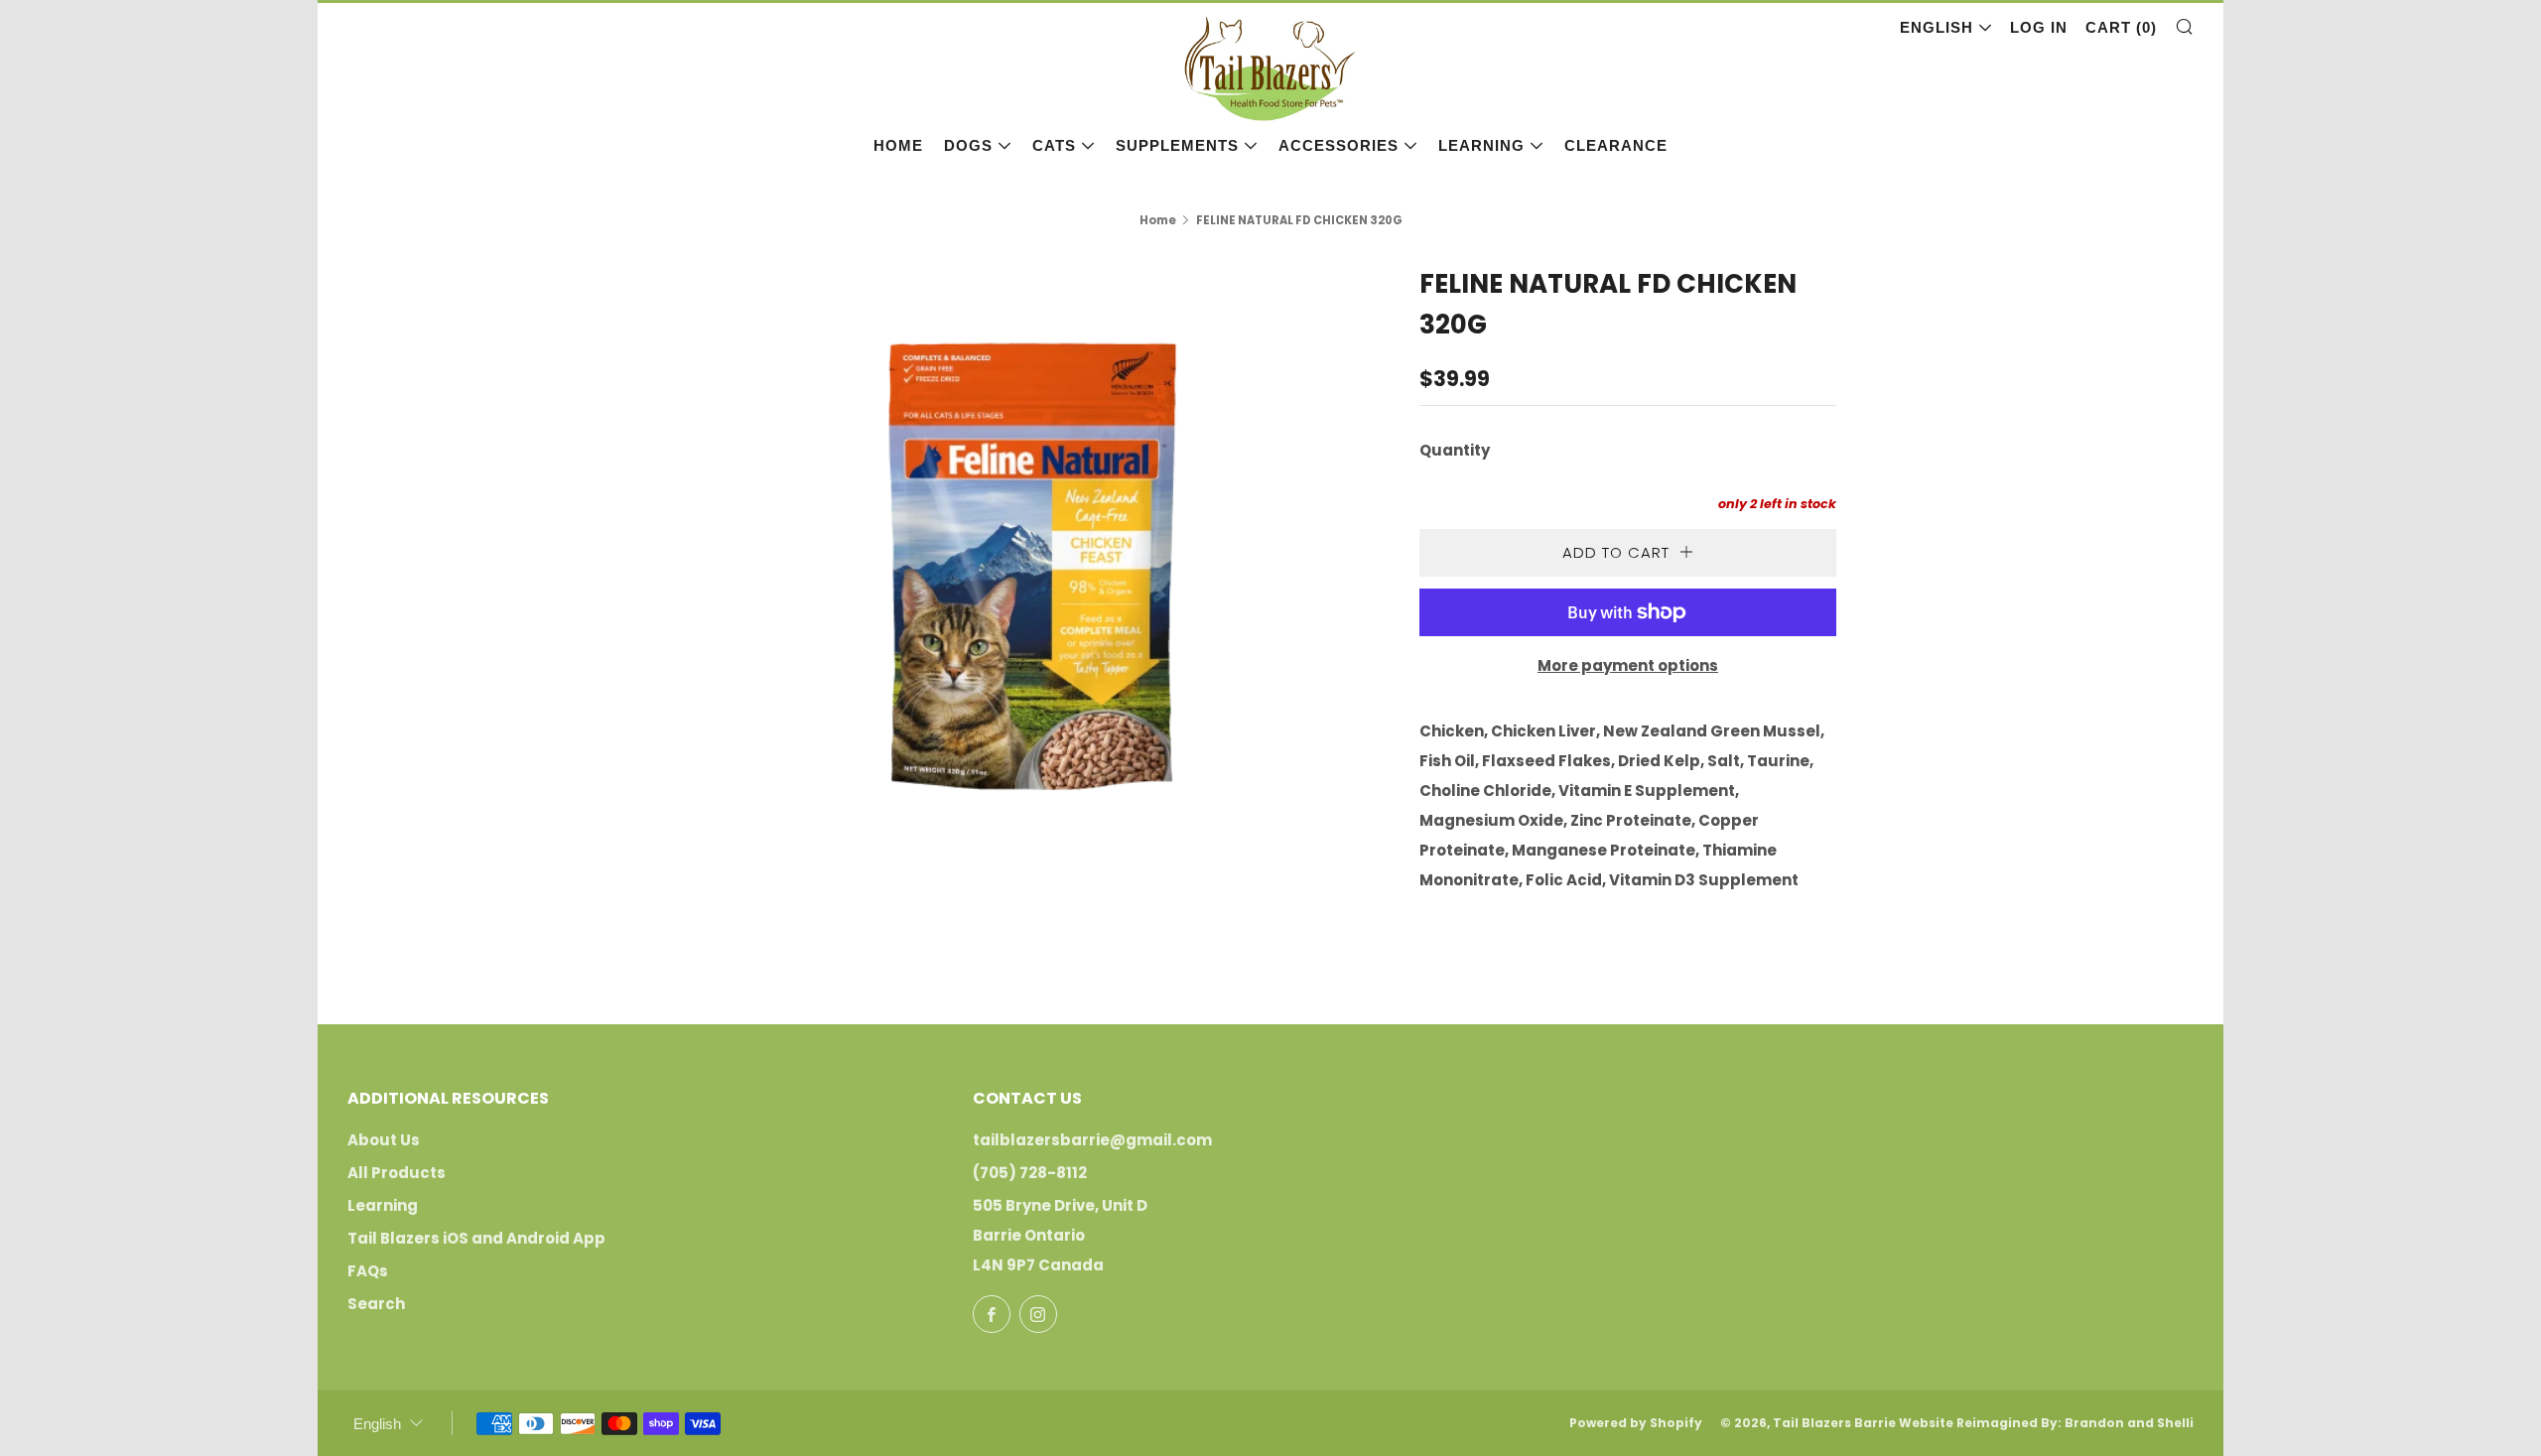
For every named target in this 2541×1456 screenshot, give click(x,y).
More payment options (1628, 665)
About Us (384, 1140)
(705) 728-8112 (1030, 1173)
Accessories (1338, 145)
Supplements (1177, 145)
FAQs (368, 1271)
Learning (1481, 145)
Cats (1054, 145)
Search (376, 1304)
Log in (2039, 27)
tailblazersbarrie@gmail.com (1092, 1140)
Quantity (1455, 450)
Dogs (968, 145)
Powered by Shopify (1636, 1423)
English (1937, 27)
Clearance (1616, 145)
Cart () (2121, 27)
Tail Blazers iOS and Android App (476, 1238)
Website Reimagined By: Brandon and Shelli (2046, 1423)
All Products (397, 1173)
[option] (1032, 573)
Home (898, 145)
